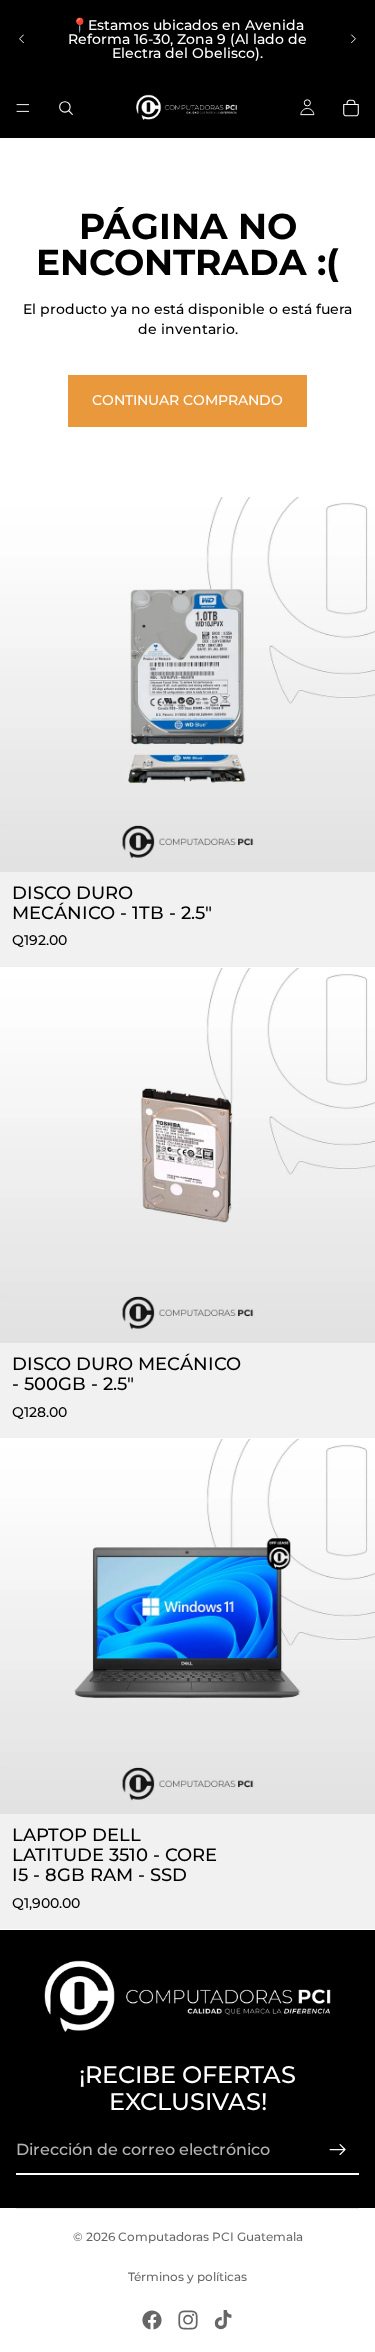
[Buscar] (66, 108)
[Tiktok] (223, 2320)
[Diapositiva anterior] (22, 39)
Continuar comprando (187, 400)
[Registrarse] (338, 2150)
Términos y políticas (187, 2276)
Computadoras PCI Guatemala (210, 2236)
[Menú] (23, 108)
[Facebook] (152, 2320)
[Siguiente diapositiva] (353, 39)
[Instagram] (188, 2320)
